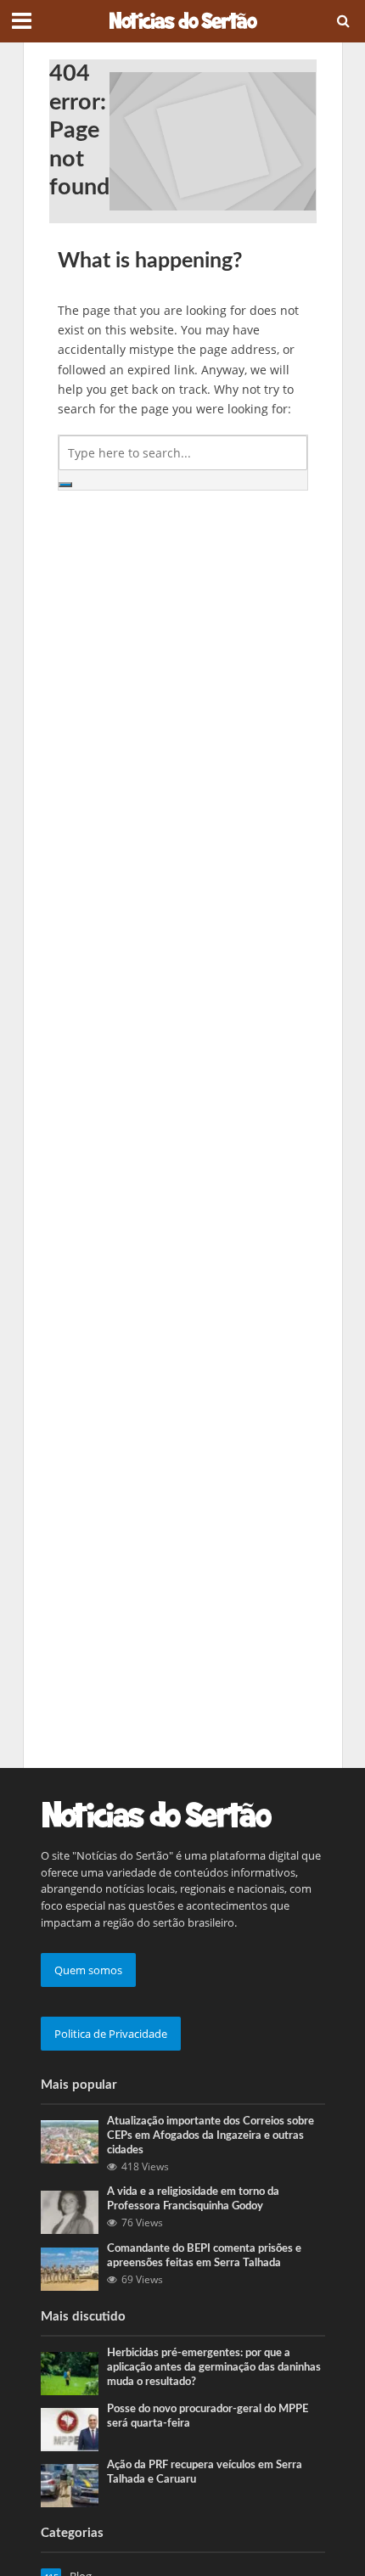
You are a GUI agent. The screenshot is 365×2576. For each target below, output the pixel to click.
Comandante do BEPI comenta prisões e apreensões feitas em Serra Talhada (204, 2256)
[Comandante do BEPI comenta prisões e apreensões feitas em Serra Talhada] (70, 2268)
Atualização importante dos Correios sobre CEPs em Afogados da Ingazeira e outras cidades (211, 2135)
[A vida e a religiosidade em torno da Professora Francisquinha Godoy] (70, 2211)
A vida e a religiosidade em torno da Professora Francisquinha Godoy (193, 2199)
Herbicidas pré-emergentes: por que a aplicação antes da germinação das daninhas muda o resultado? (214, 2367)
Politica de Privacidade (111, 2034)
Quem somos (88, 1970)
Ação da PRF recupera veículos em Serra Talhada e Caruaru (205, 2472)
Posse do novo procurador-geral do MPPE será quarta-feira (208, 2416)
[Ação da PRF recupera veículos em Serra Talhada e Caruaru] (70, 2484)
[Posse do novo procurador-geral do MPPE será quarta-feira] (70, 2428)
